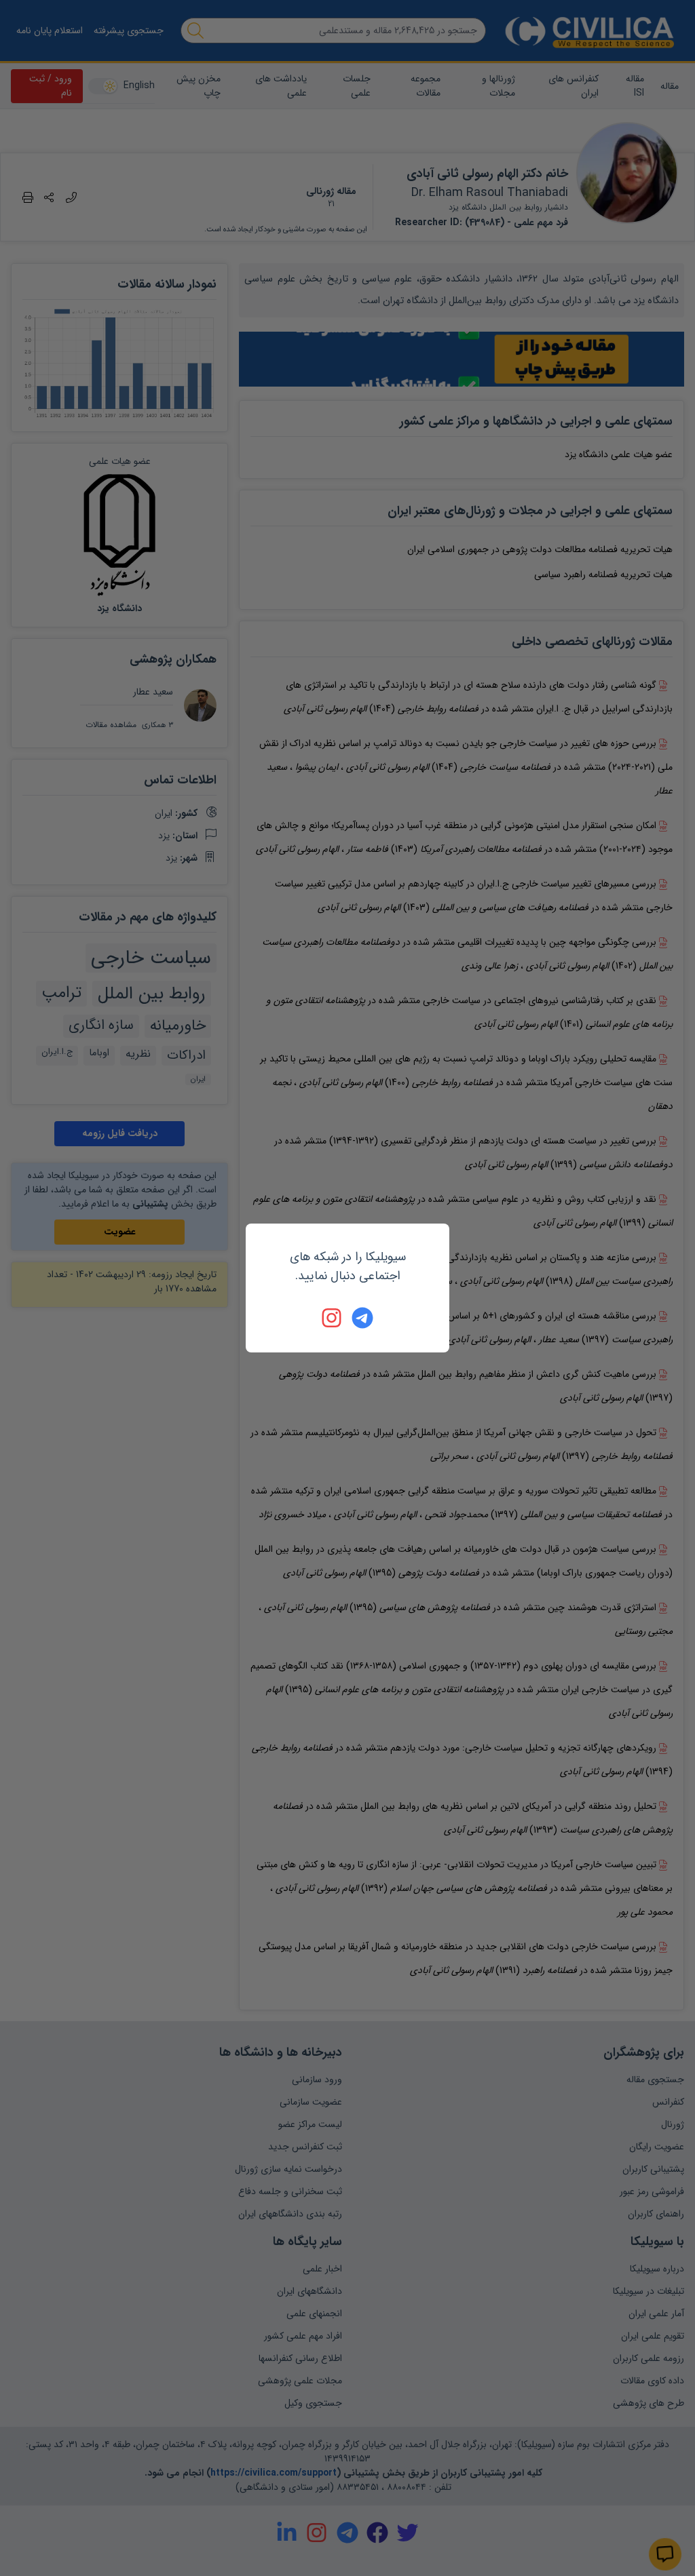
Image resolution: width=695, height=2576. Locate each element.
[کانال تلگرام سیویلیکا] (362, 1318)
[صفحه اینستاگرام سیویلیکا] (333, 1318)
